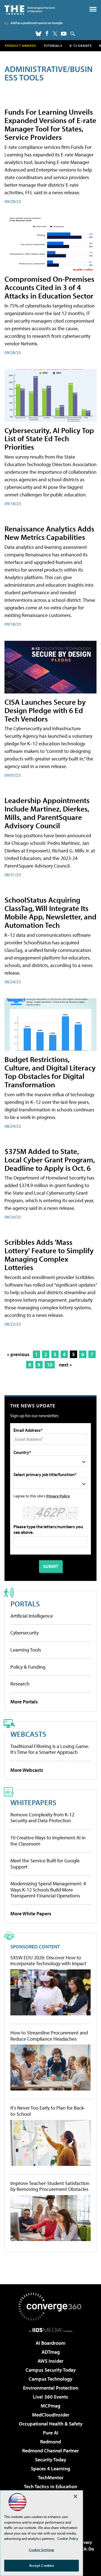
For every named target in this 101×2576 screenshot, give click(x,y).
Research (20, 1684)
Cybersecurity (25, 1633)
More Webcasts (27, 1770)
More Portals (24, 1702)
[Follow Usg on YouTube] (64, 34)
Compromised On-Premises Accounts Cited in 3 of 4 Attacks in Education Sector (49, 287)
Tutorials (53, 46)
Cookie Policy (68, 2538)
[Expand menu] (93, 11)
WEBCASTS (28, 1734)
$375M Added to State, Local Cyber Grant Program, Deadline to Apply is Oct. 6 (50, 1159)
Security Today (51, 2460)
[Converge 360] (50, 2307)
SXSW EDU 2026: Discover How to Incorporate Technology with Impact (48, 1961)
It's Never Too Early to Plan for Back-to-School (48, 2111)
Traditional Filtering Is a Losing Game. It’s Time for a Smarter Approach (50, 1749)
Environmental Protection (51, 2388)
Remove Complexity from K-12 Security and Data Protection (42, 1818)
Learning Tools (26, 1650)
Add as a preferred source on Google (37, 23)
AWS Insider (50, 2361)
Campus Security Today (51, 2370)
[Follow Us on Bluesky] (38, 34)
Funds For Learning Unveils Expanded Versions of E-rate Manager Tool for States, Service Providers (50, 124)
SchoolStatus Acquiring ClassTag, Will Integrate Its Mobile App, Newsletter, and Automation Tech (50, 912)
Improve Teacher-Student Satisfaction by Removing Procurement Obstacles (50, 2186)
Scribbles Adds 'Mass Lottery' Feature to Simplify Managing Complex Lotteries (49, 1255)
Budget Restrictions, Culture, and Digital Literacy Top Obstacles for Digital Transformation (50, 1072)
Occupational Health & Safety (51, 2424)
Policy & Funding (28, 1667)
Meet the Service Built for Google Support (45, 1864)
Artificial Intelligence (32, 1616)
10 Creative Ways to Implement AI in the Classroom (48, 1841)
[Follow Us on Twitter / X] (55, 34)
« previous (18, 1354)
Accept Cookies (42, 2565)
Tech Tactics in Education (50, 2486)
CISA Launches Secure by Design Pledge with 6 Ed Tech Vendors (45, 710)
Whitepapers (33, 1802)
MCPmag (50, 2406)
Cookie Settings (42, 2550)
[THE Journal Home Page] (30, 9)
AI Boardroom (50, 2343)
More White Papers (31, 1913)
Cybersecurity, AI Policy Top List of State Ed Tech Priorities (49, 439)
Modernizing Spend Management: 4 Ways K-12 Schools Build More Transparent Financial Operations (48, 1890)
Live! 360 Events (50, 2397)
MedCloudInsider (51, 2415)
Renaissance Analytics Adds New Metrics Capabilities (49, 533)
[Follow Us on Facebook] (47, 33)
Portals (25, 1603)
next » (65, 1365)
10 (50, 1365)
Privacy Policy (58, 1496)
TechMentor (51, 2477)
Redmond (50, 2442)
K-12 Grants (81, 46)
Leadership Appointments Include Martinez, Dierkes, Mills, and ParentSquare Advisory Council (47, 813)
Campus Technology (50, 2379)
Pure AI (51, 2433)
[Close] (75, 2496)
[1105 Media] (51, 2330)
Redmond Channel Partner (50, 2451)
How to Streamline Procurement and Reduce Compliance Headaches (49, 2036)
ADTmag (51, 2352)
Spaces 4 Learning (50, 2469)
